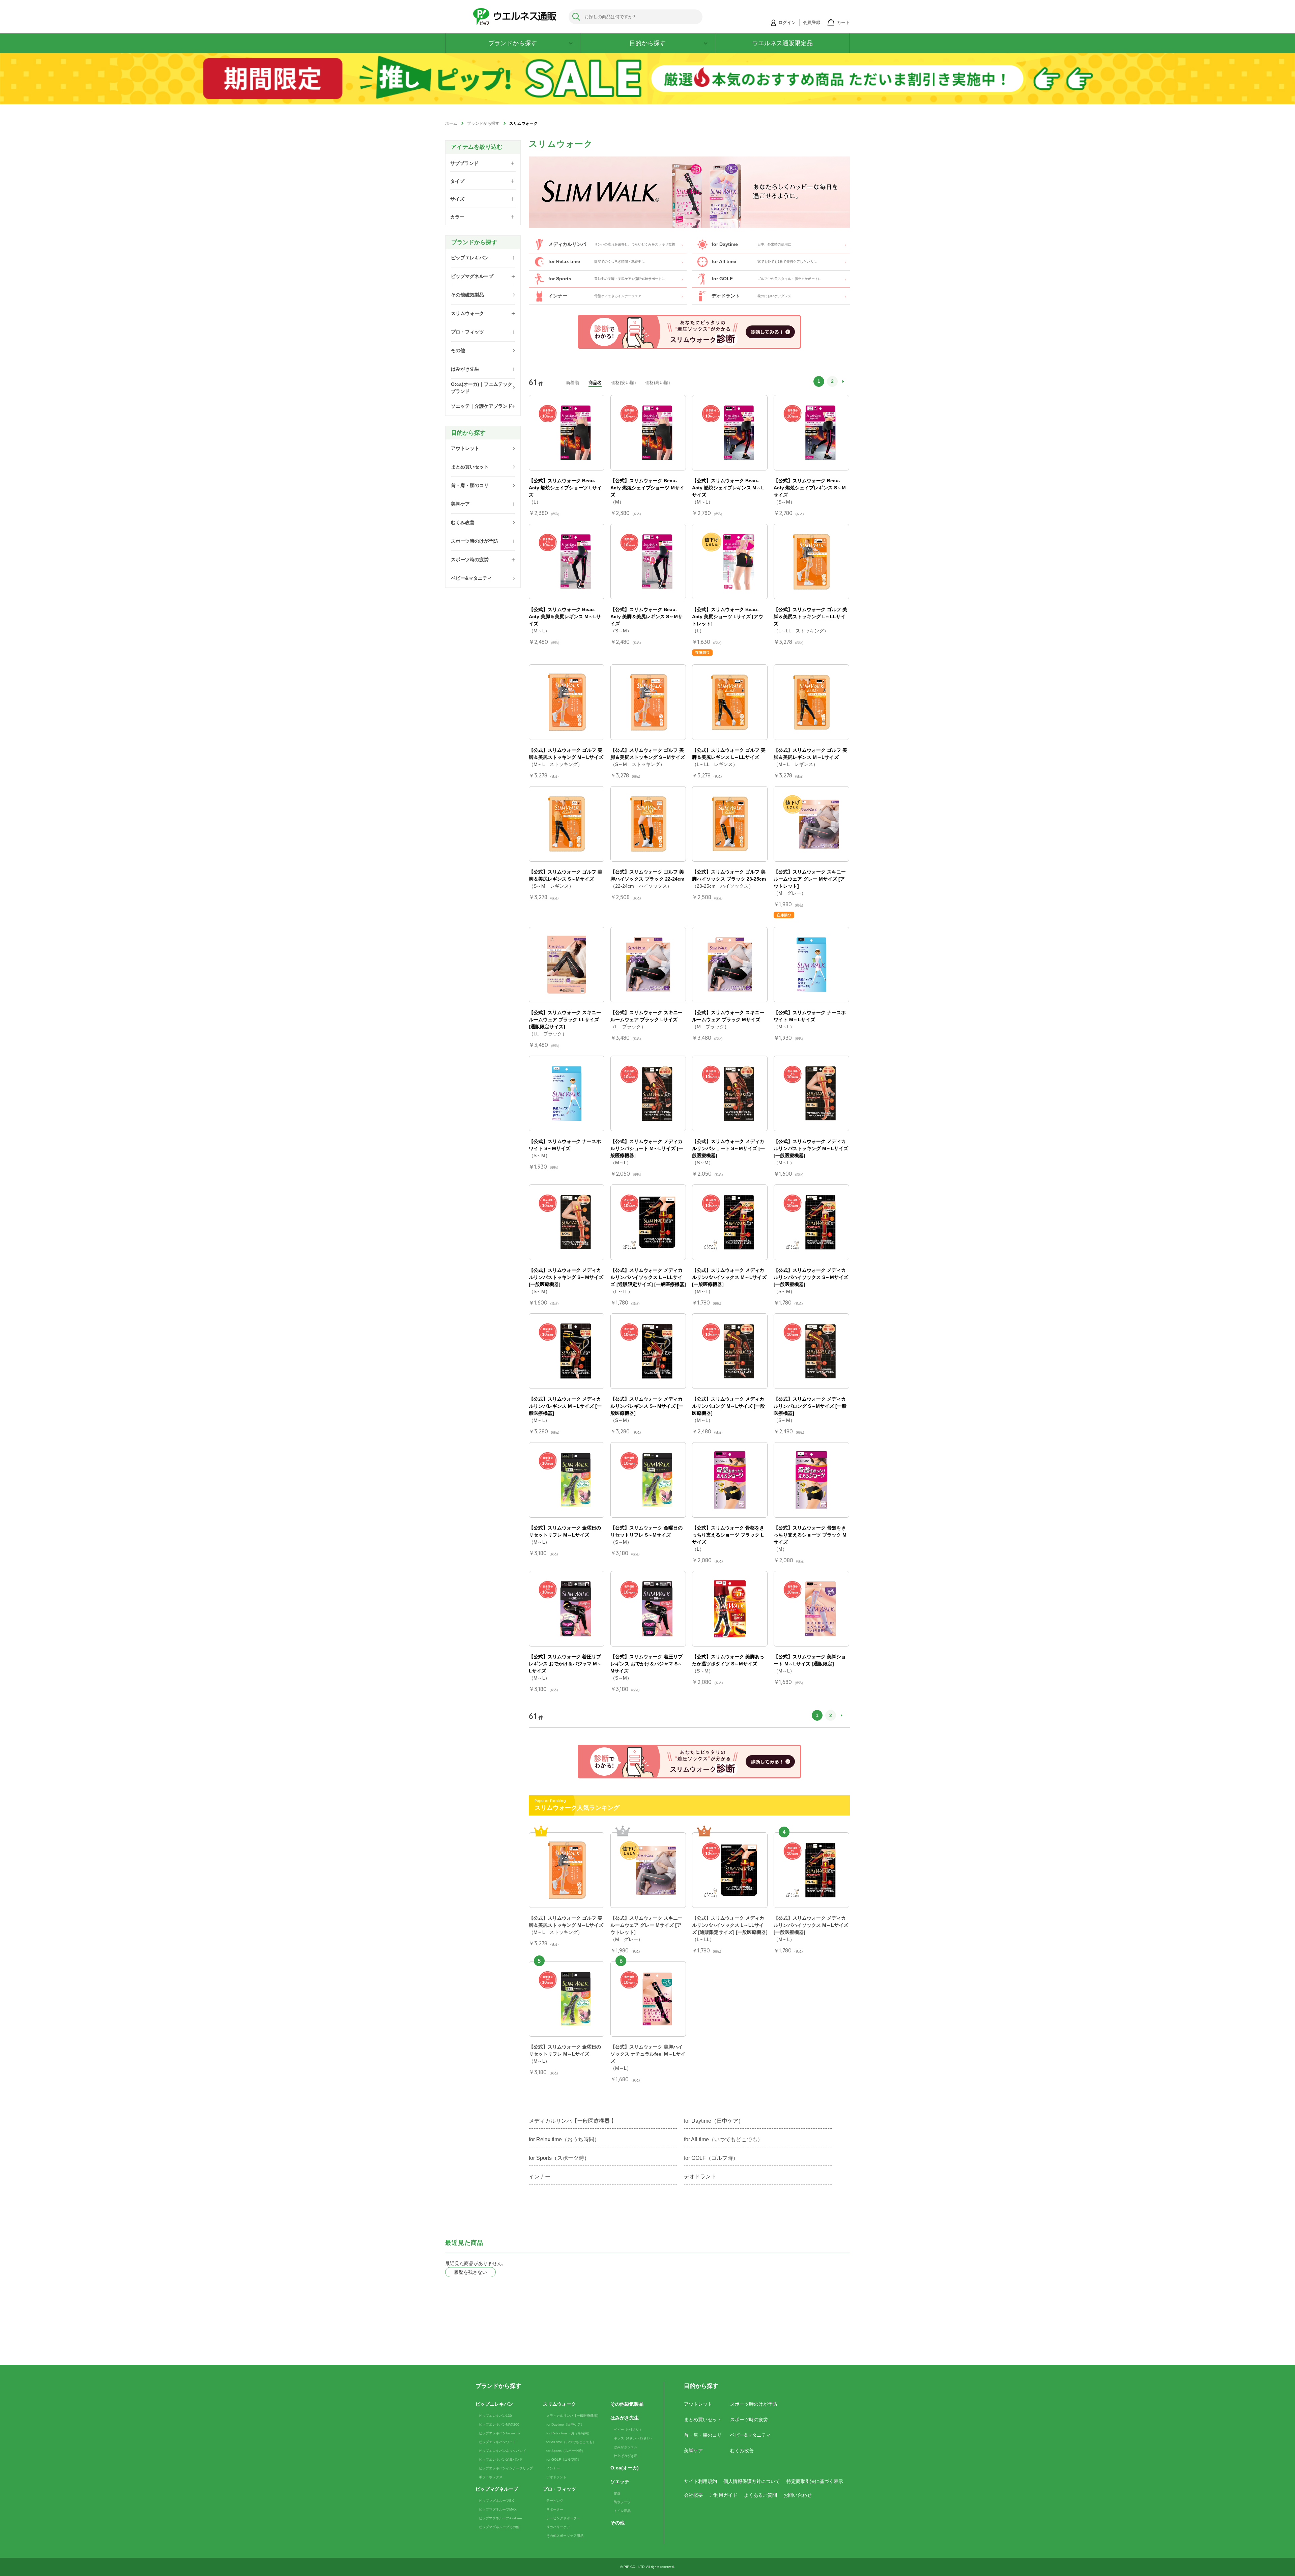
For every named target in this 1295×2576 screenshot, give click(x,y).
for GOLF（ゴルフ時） (711, 2158)
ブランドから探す (513, 43)
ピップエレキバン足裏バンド (501, 2459)
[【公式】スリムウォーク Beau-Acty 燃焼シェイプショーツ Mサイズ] (648, 433)
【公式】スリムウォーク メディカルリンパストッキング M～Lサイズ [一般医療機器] (811, 1148)
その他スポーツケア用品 (565, 2536)
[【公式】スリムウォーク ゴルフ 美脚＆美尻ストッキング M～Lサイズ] (567, 702)
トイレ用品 (622, 2511)
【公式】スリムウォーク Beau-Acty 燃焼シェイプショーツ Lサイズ (565, 488)
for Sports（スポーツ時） (559, 2158)
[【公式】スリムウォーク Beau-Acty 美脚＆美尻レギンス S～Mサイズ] (648, 562)
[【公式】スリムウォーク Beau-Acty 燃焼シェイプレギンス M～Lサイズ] (730, 433)
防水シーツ (622, 2502)
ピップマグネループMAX (498, 2509)
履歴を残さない (470, 2272)
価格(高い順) (657, 383)
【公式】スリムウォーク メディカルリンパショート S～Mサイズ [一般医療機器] (728, 1148)
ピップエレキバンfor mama (500, 2433)
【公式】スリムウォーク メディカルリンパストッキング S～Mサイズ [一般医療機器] (566, 1277)
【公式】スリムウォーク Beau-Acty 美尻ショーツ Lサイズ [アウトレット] (728, 617)
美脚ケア (693, 2451)
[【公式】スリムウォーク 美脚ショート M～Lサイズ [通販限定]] (811, 1609)
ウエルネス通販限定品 (782, 43)
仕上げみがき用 (626, 2456)
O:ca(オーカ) (625, 2468)
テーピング (555, 2501)
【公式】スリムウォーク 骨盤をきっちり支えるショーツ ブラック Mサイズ (810, 1535)
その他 (617, 2523)
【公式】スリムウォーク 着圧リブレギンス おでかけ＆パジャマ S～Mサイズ (646, 1664)
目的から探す (647, 43)
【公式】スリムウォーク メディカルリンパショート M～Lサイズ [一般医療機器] (647, 1148)
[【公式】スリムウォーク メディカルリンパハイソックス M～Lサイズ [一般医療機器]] (730, 1222)
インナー (540, 2177)
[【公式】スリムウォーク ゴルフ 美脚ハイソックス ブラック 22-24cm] (648, 824)
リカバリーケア (558, 2527)
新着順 (572, 383)
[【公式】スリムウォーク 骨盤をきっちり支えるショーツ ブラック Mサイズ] (811, 1480)
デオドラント (700, 2177)
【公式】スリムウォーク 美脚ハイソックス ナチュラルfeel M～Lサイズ (648, 2054)
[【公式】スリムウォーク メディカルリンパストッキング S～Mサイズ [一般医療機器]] (567, 1222)
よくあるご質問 (760, 2495)
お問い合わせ (798, 2495)
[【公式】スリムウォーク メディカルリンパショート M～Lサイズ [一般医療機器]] (648, 1093)
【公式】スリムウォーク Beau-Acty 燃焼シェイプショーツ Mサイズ (647, 488)
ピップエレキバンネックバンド (502, 2451)
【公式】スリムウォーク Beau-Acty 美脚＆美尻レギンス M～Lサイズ (565, 617)
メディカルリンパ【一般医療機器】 (573, 2416)
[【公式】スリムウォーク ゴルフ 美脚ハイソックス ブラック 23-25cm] (730, 824)
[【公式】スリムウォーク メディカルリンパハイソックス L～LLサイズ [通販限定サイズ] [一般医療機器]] (648, 1222)
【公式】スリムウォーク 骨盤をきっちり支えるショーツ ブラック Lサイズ (728, 1535)
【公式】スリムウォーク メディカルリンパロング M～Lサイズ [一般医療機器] (728, 1406)
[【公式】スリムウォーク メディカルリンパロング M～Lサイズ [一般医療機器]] (730, 1351)
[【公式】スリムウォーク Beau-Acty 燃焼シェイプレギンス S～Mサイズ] (811, 433)
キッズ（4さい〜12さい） (634, 2438)
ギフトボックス (491, 2477)
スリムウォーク (559, 2404)
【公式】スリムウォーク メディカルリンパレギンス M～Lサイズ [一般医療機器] (565, 1406)
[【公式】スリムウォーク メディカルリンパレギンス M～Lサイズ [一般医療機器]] (567, 1351)
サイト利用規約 (700, 2481)
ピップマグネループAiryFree (500, 2518)
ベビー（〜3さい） (628, 2429)
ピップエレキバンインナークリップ (506, 2468)
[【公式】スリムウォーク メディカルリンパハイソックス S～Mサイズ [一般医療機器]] (811, 1222)
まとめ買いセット (703, 2420)
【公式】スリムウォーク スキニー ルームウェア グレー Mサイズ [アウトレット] (810, 879)
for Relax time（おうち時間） (564, 2139)
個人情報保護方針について (752, 2481)
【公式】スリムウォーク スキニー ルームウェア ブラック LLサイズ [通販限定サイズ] (565, 1020)
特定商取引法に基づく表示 (815, 2481)
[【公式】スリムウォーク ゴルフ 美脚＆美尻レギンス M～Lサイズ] (811, 702)
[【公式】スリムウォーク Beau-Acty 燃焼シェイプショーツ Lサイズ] (567, 433)
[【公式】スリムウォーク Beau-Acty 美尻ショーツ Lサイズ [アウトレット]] (730, 562)
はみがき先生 (625, 2418)
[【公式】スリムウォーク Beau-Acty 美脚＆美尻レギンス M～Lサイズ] (567, 562)
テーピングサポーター (563, 2518)
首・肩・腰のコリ (703, 2435)
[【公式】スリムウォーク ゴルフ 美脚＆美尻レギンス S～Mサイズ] (567, 824)
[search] (577, 17)
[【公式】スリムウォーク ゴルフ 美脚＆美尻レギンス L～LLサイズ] (730, 702)
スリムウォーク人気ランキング (577, 1808)
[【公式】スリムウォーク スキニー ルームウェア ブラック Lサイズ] (648, 965)
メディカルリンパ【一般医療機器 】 (573, 2121)
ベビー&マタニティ (751, 2435)
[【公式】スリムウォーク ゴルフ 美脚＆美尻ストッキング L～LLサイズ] (811, 562)
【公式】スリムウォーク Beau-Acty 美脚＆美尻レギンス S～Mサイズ (646, 617)
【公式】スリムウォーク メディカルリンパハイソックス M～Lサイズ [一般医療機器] (729, 1277)
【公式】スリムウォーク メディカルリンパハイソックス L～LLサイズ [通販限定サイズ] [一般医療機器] (648, 1277)
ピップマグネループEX (496, 2501)
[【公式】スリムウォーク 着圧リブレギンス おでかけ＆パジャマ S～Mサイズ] (648, 1609)
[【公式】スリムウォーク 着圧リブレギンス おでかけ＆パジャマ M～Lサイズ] (567, 1609)
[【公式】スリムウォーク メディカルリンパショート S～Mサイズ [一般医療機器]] (730, 1093)
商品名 (595, 383)
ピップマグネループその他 (499, 2527)
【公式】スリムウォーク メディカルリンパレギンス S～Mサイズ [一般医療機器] (647, 1406)
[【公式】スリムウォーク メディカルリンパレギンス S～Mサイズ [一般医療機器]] (648, 1351)
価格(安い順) (623, 383)
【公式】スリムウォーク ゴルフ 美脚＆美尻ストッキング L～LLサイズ (810, 617)
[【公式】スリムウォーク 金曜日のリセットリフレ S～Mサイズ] (648, 1480)
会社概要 (693, 2495)
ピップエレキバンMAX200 (499, 2424)
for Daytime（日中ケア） (714, 2121)
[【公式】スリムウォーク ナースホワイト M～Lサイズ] (811, 965)
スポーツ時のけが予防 (754, 2404)
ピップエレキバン (494, 2404)
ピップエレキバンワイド (497, 2442)
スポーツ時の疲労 (749, 2420)
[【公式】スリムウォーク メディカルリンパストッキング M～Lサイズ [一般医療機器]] (811, 1093)
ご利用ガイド (723, 2495)
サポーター (555, 2509)
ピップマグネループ (497, 2489)
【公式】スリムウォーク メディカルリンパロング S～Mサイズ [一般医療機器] (810, 1406)
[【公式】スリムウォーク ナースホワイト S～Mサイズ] (567, 1093)
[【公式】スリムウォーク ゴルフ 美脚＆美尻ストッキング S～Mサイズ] (648, 702)
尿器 (617, 2493)
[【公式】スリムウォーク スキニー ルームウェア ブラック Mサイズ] (730, 965)
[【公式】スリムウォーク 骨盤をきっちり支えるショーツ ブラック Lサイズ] (730, 1480)
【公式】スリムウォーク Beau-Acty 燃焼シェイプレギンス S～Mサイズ (810, 488)
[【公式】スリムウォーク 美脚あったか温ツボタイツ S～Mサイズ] (730, 1609)
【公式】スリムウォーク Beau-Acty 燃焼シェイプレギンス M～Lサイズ (728, 488)
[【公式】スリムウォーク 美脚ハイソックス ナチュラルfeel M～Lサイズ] (648, 1999)
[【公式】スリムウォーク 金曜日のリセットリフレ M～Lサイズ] (567, 1480)
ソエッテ (620, 2482)
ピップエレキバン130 (495, 2416)
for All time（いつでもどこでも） (723, 2139)
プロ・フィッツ (559, 2489)
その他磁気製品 (627, 2404)
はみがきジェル (626, 2447)
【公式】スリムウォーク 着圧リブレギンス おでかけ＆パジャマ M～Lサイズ (565, 1664)
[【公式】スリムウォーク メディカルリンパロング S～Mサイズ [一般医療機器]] (811, 1351)
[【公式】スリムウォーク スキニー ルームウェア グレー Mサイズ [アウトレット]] (811, 824)
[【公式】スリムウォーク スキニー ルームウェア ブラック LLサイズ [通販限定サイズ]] (567, 965)
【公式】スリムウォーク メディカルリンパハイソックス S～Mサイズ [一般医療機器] (811, 1277)
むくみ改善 (742, 2451)
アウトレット (698, 2404)
